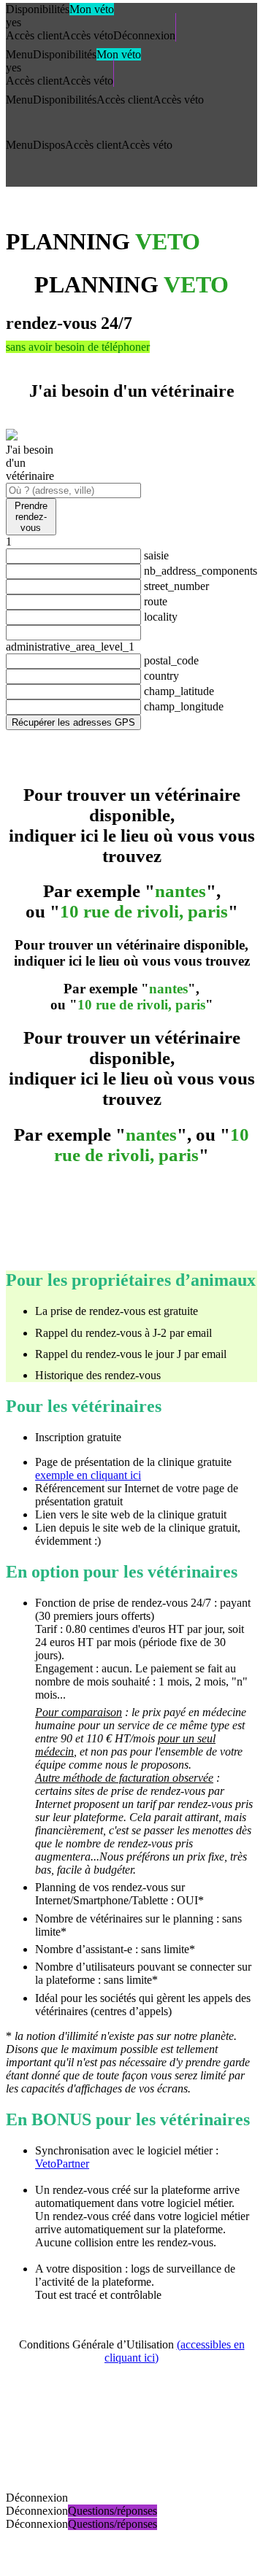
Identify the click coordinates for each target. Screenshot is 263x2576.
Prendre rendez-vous (31, 517)
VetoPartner (62, 2164)
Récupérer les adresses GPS (73, 722)
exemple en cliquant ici (88, 1475)
